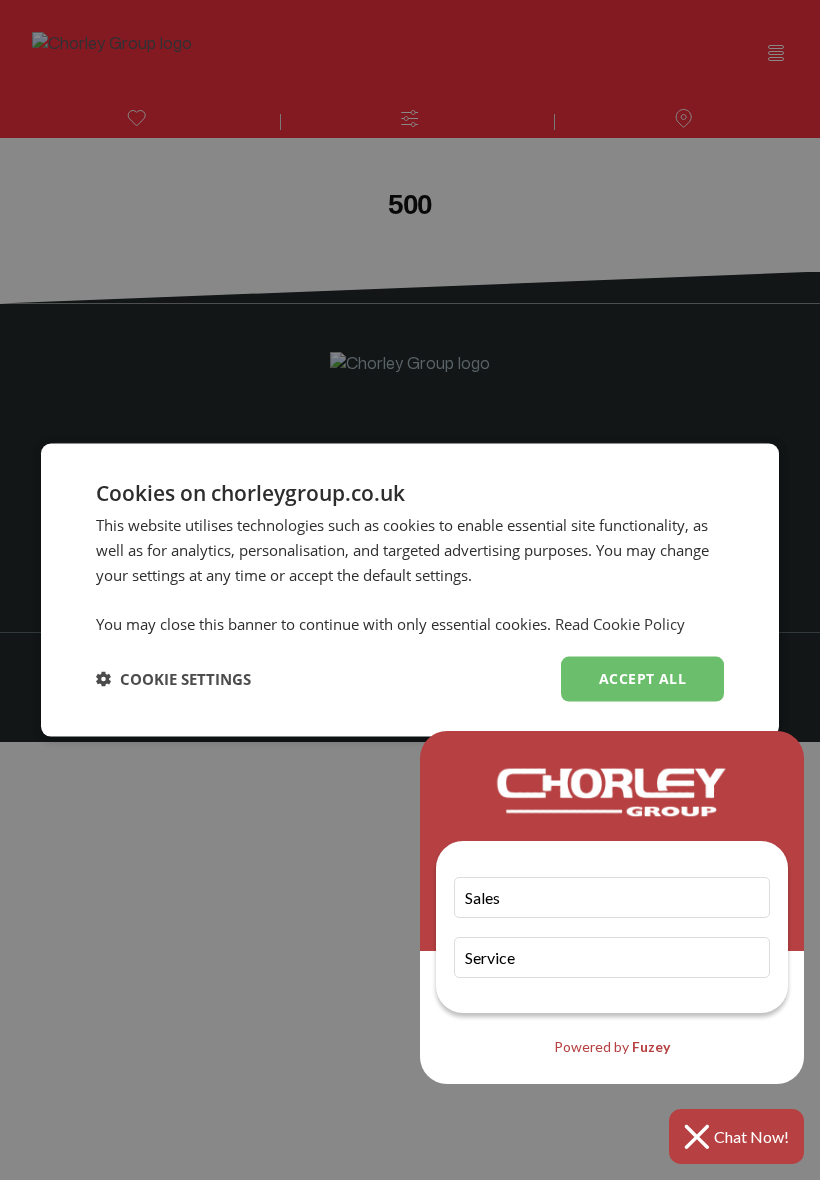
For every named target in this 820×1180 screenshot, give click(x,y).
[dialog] (410, 590)
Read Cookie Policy (620, 624)
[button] (173, 679)
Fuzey (651, 1046)
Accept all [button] (642, 678)
